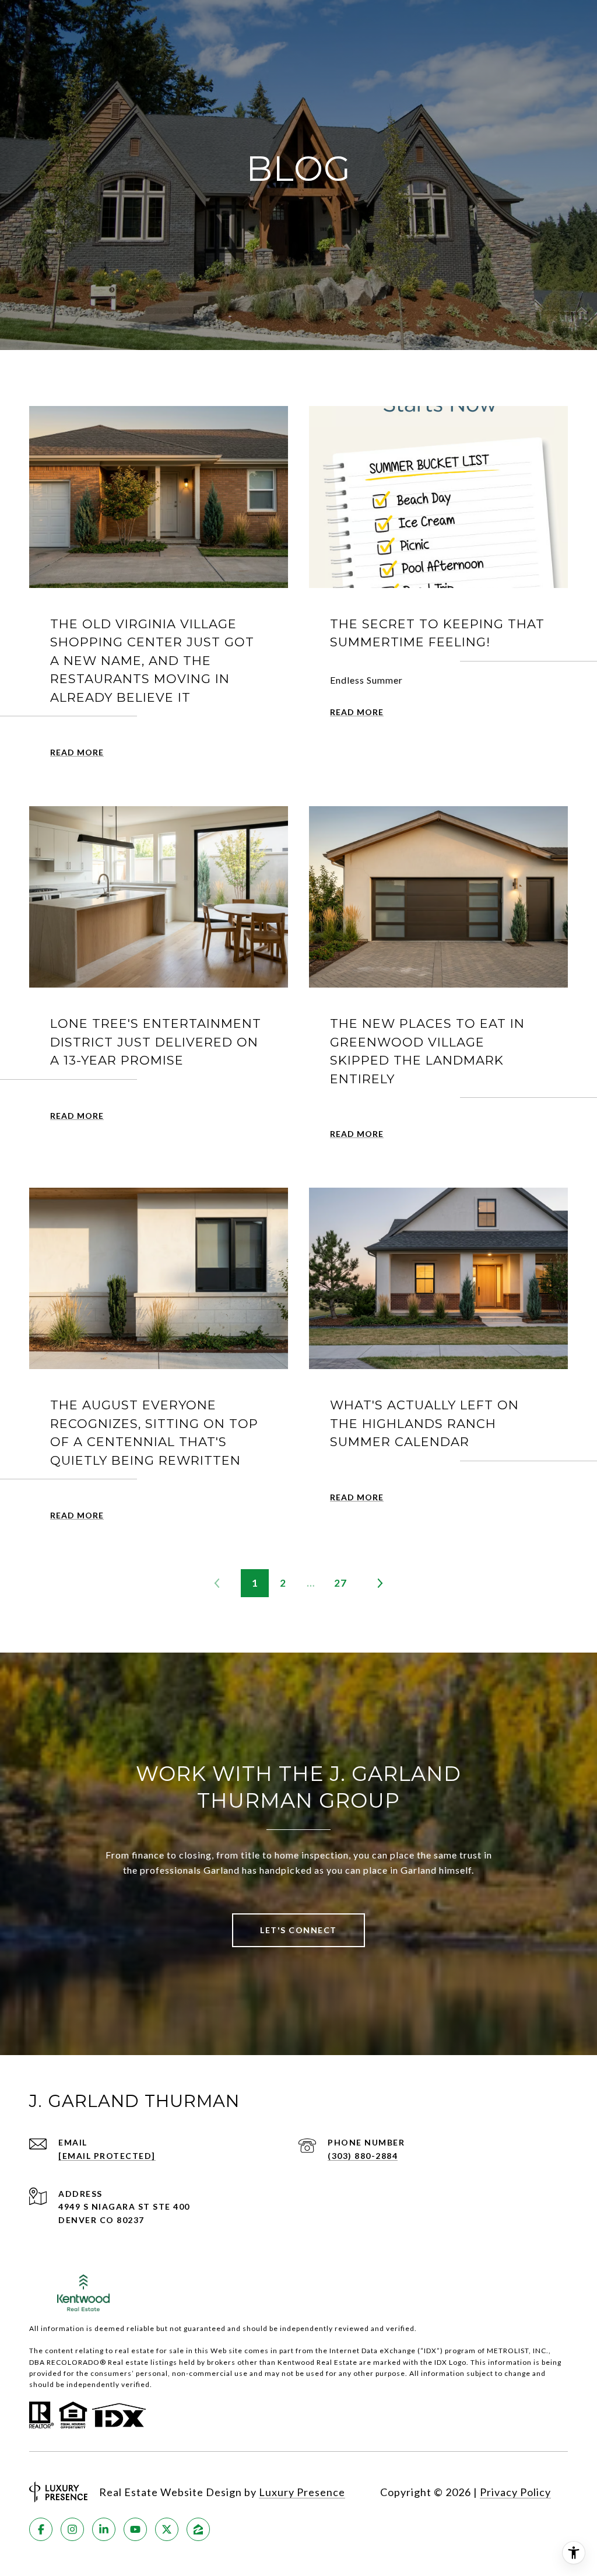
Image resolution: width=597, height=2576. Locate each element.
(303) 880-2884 (363, 2156)
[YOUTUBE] (135, 2529)
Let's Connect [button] (298, 1930)
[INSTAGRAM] (72, 2529)
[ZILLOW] (198, 2529)
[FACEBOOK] (41, 2529)
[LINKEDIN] (104, 2529)
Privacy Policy (515, 2492)
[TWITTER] (167, 2529)
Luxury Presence (302, 2492)
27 (340, 1583)
